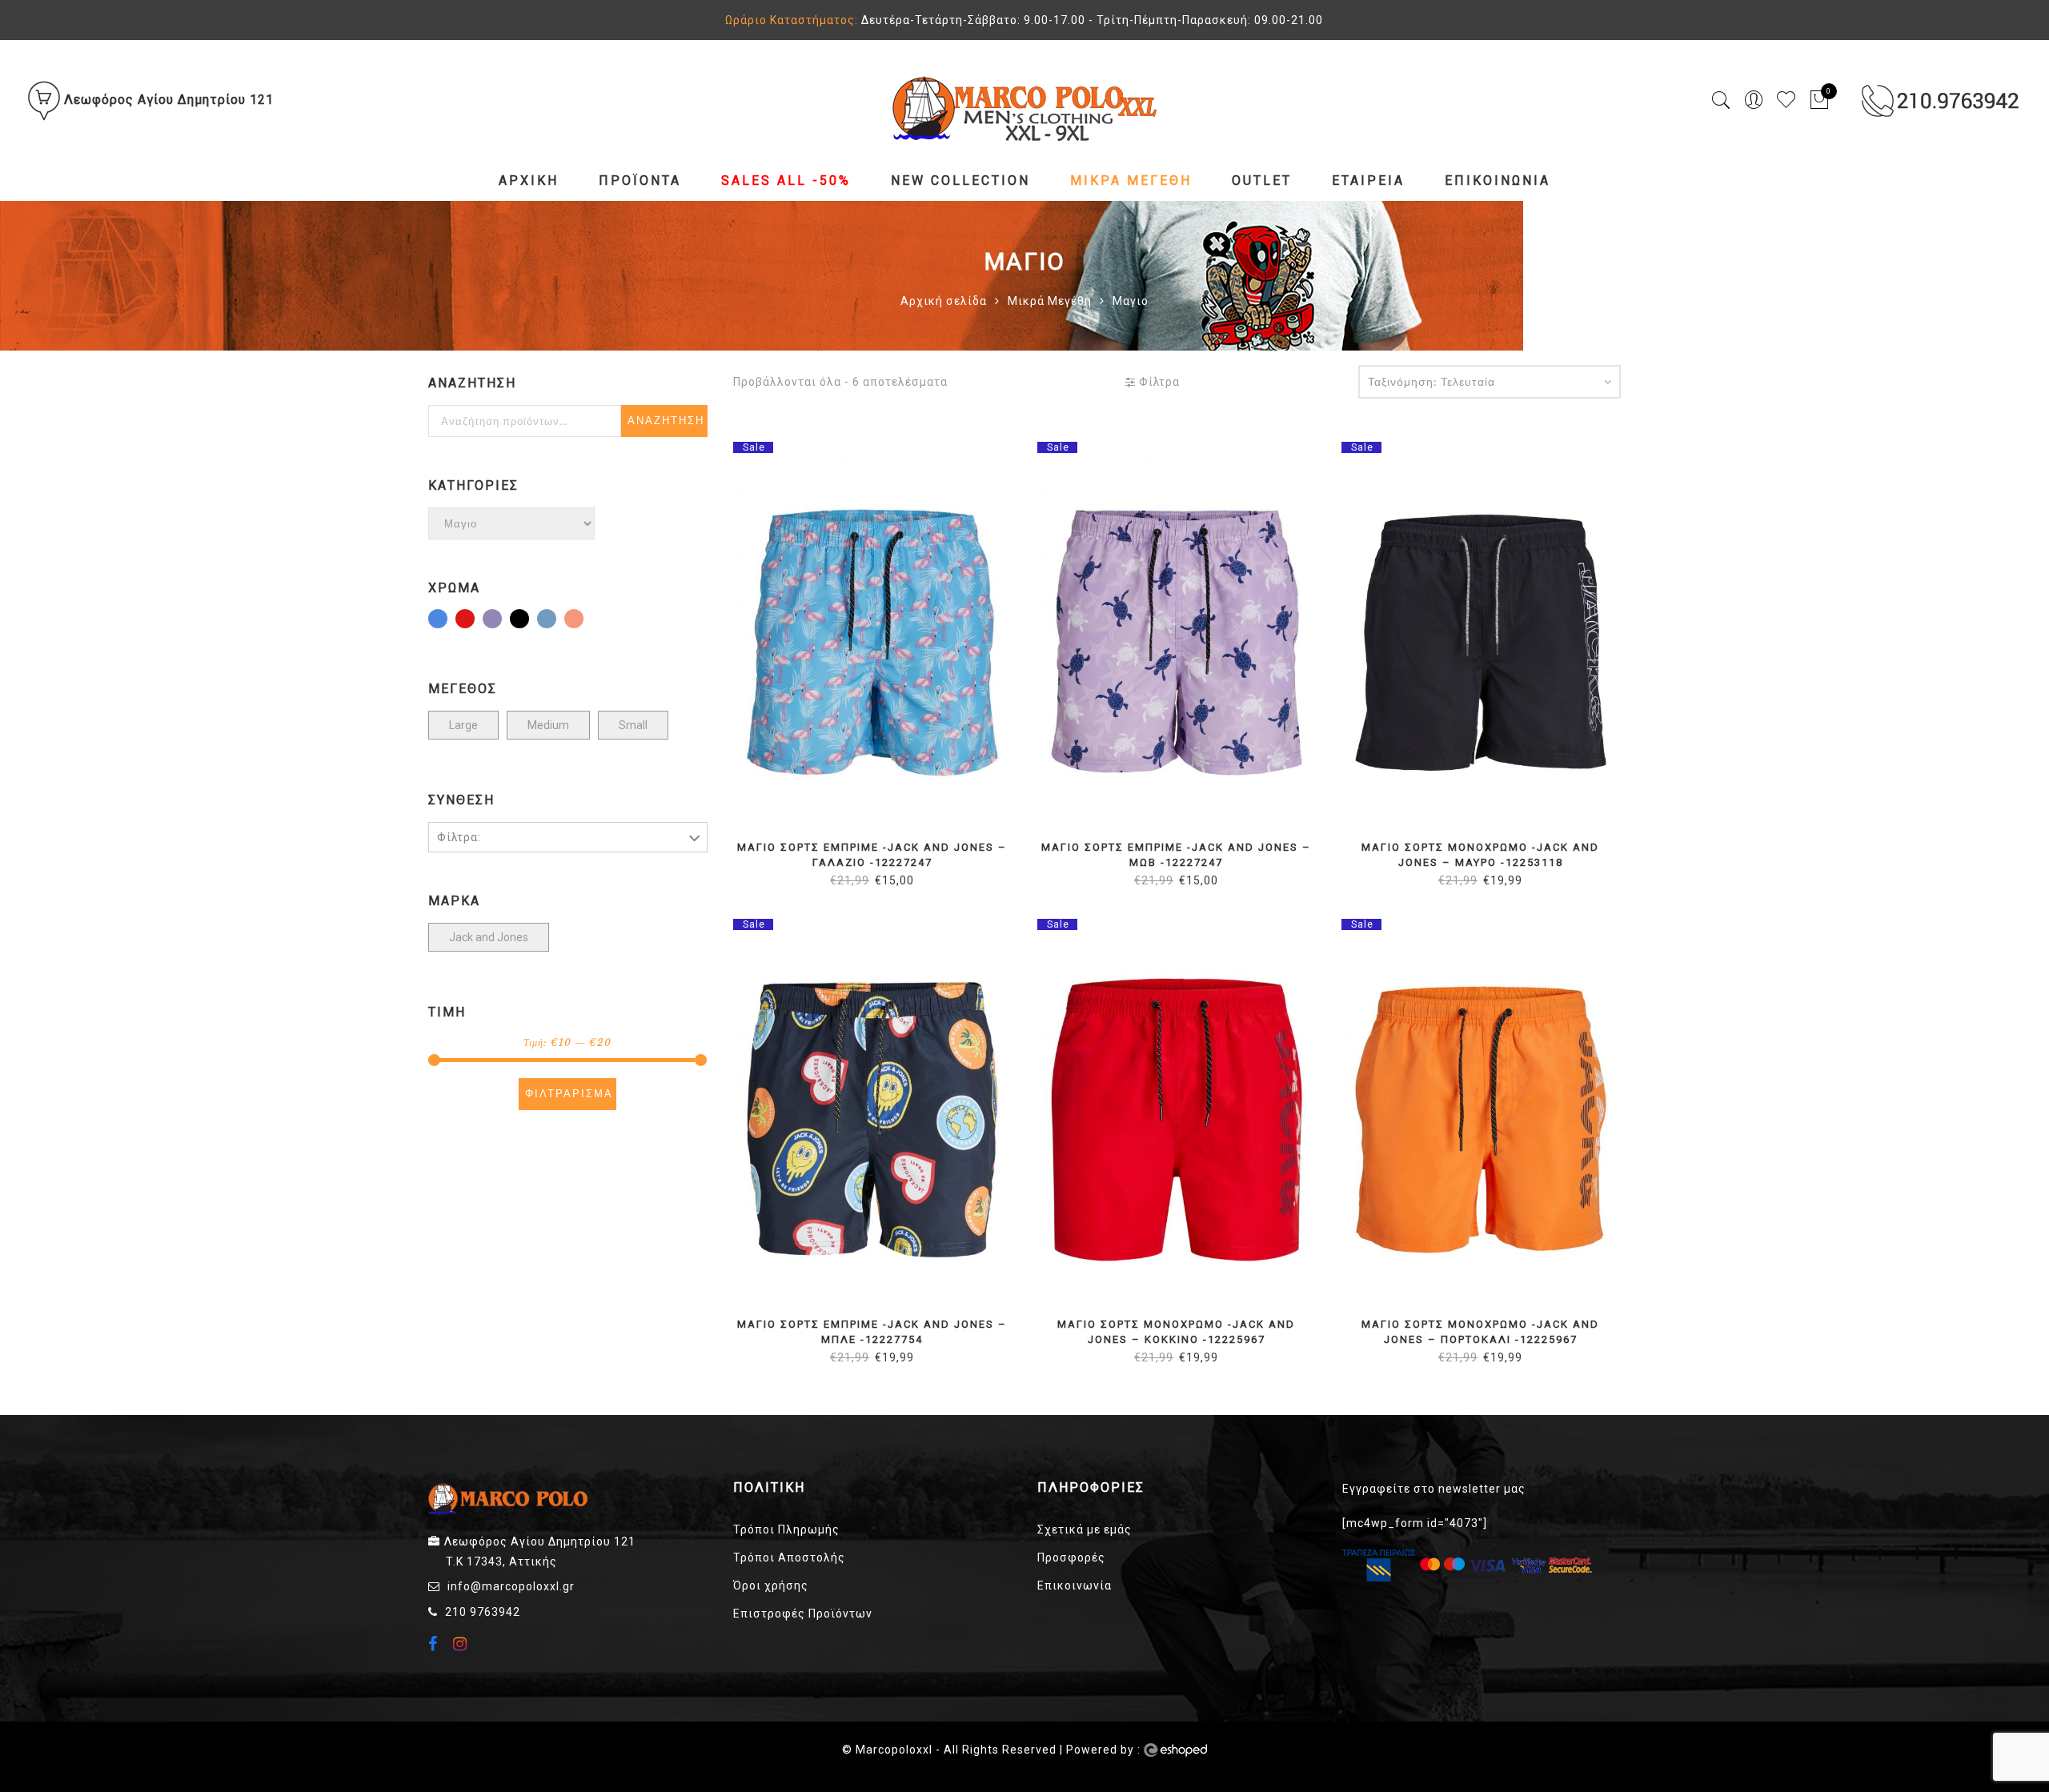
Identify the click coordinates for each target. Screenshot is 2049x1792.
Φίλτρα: (459, 837)
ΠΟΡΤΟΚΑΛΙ (583, 620)
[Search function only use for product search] (1721, 100)
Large (463, 725)
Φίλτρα (1158, 382)
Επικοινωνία (1498, 180)
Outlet (1262, 180)
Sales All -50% (786, 180)
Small (633, 725)
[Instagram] (462, 1644)
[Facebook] (435, 1646)
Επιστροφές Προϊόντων (803, 1614)
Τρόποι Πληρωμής (786, 1529)
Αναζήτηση (666, 421)
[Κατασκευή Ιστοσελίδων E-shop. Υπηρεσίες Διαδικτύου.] (1175, 1750)
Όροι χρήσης (771, 1586)
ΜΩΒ (501, 620)
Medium (548, 725)
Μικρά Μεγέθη (1131, 180)
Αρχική (529, 180)
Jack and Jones (489, 937)
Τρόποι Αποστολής (789, 1557)
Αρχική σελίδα (944, 301)
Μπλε (555, 620)
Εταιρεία (1368, 180)
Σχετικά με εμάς (1085, 1529)
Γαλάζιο (447, 620)
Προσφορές (1071, 1557)
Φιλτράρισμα (569, 1094)
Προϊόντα (640, 180)
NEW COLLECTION (960, 180)
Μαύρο (528, 620)
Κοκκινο (474, 620)
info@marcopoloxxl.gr (511, 1586)
